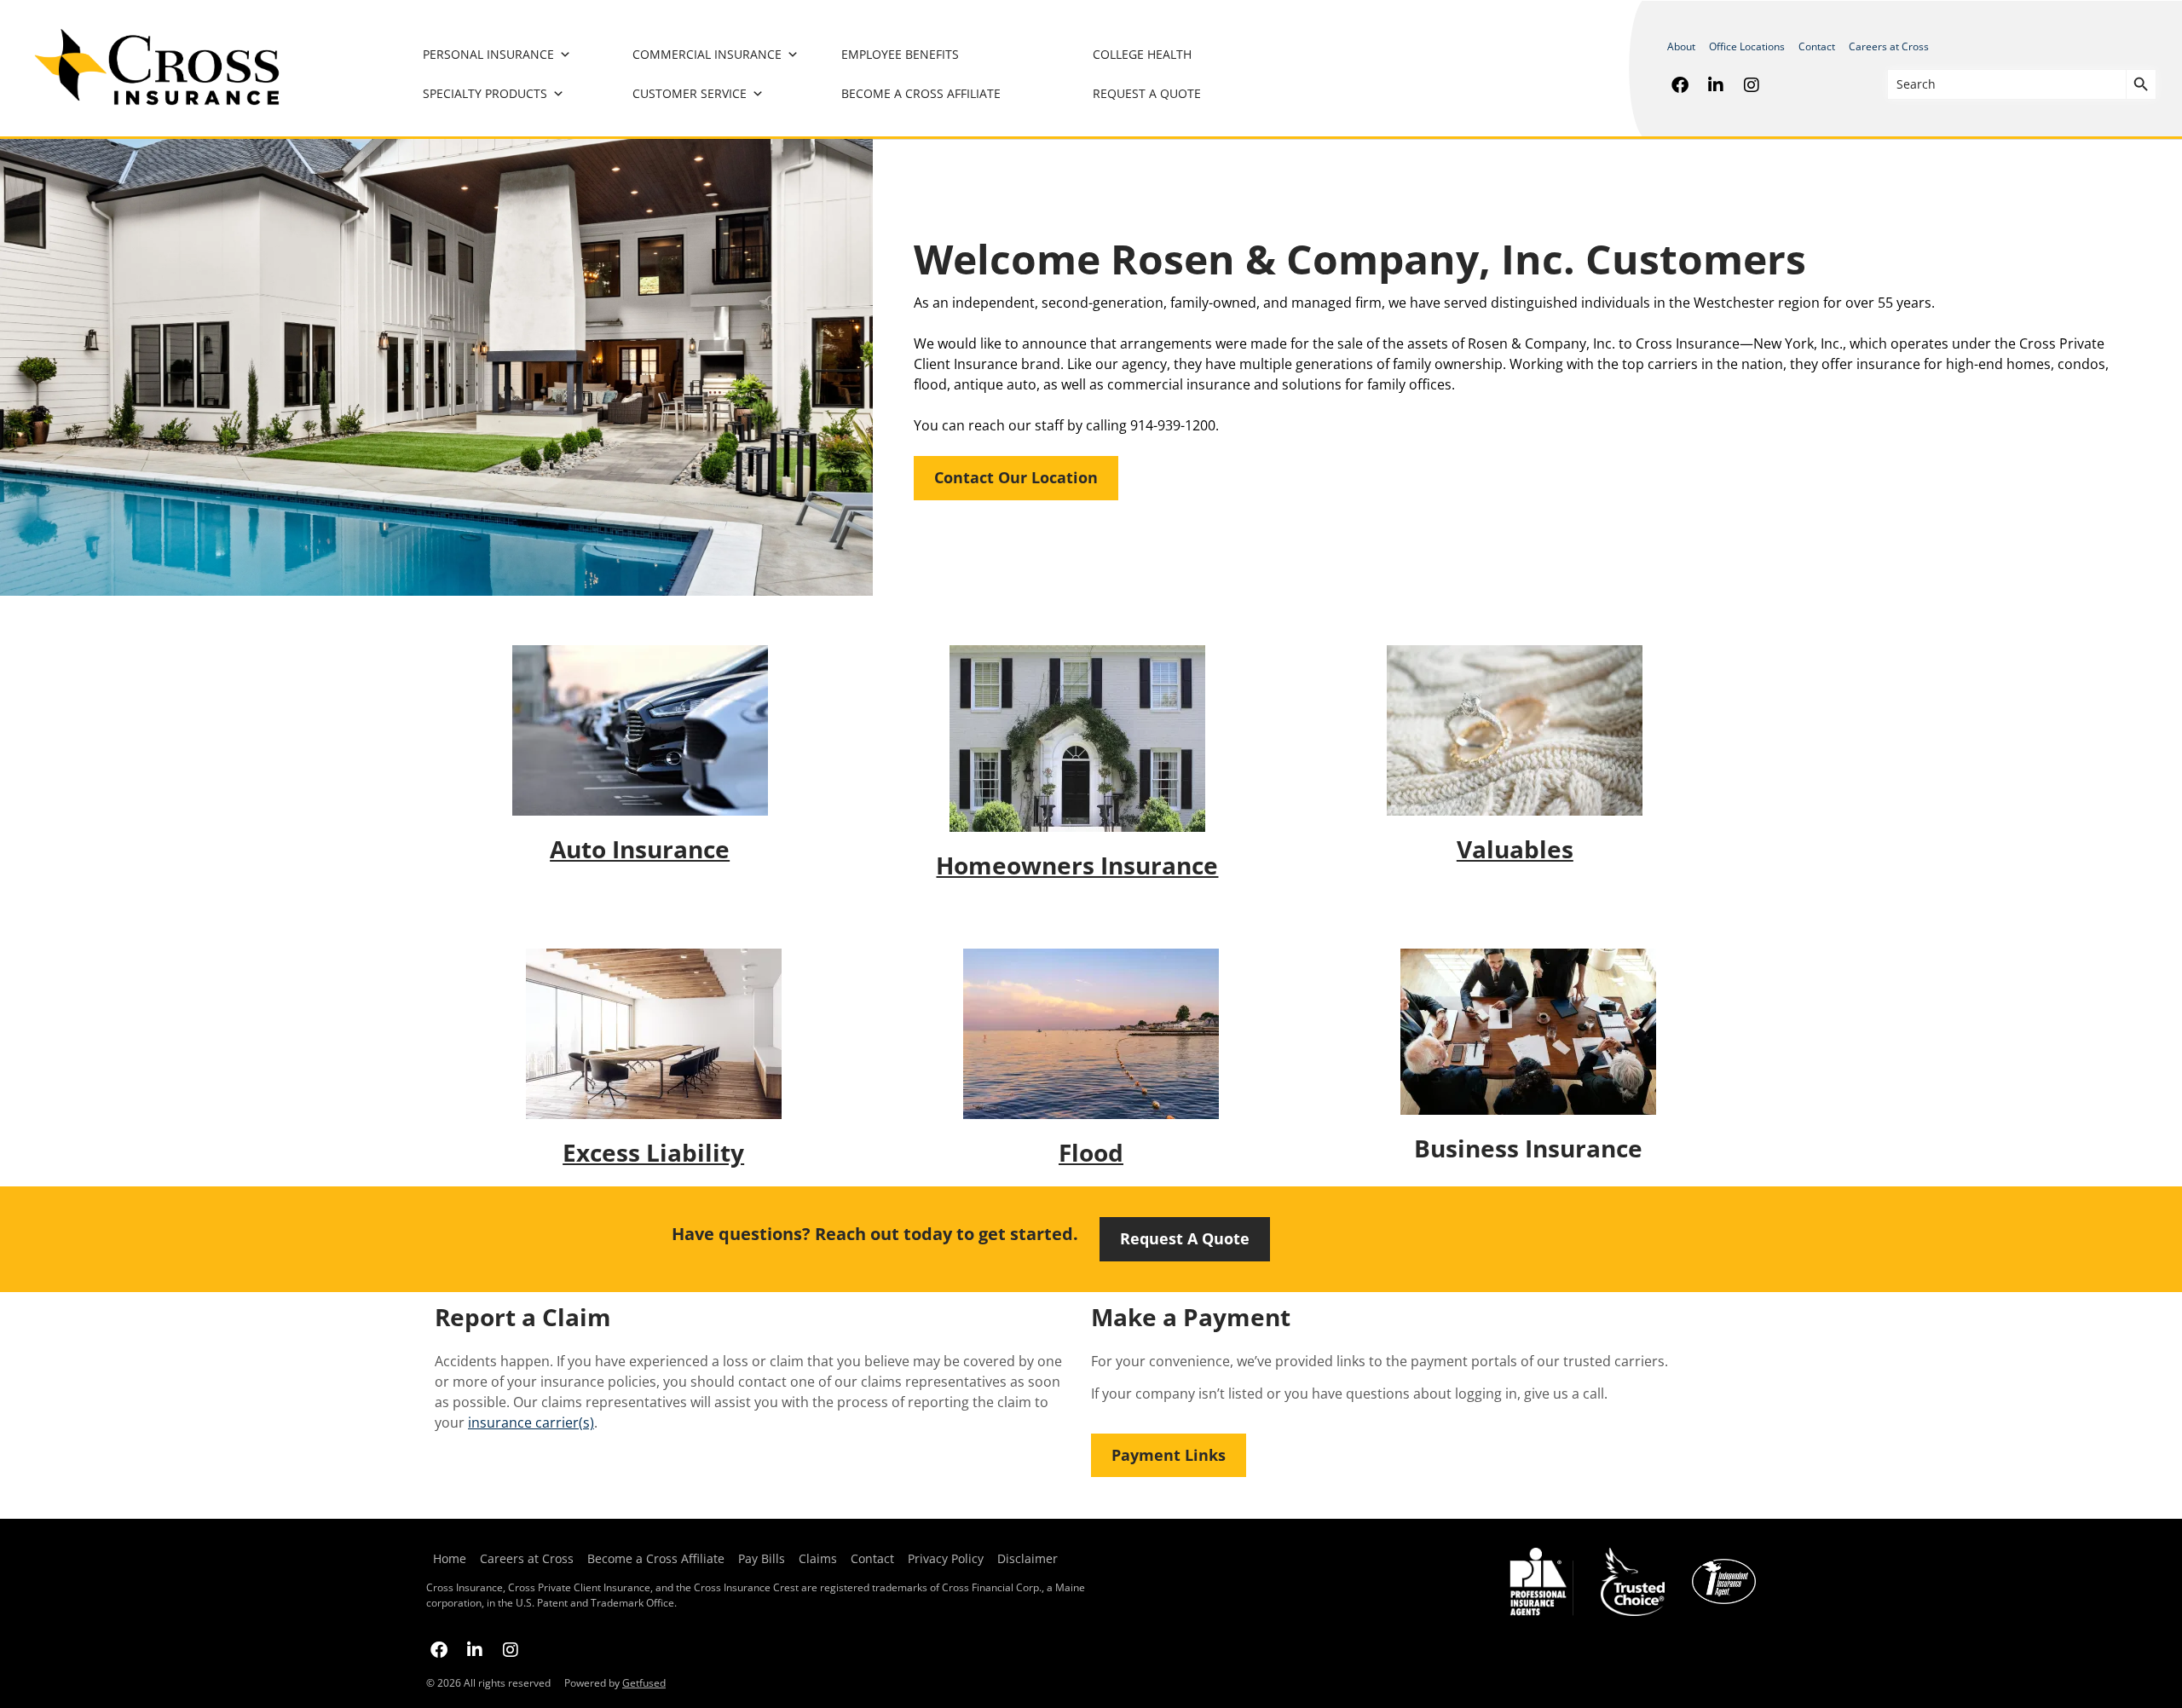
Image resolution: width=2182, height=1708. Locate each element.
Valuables (1515, 849)
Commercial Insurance (707, 54)
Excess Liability (653, 1152)
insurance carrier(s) (531, 1422)
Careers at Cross (1889, 46)
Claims (818, 1558)
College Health (1142, 54)
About (1681, 46)
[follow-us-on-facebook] (1680, 84)
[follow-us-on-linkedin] (1716, 84)
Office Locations (1747, 46)
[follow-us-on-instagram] (1752, 84)
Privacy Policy (946, 1558)
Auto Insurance (640, 849)
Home (450, 1558)
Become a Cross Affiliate (921, 93)
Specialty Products (485, 93)
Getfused (644, 1683)
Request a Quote (1147, 93)
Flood (1091, 1152)
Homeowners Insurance (1077, 865)
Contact (1817, 46)
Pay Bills (762, 1558)
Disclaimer (1028, 1558)
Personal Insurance (488, 54)
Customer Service (690, 93)
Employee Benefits (900, 54)
